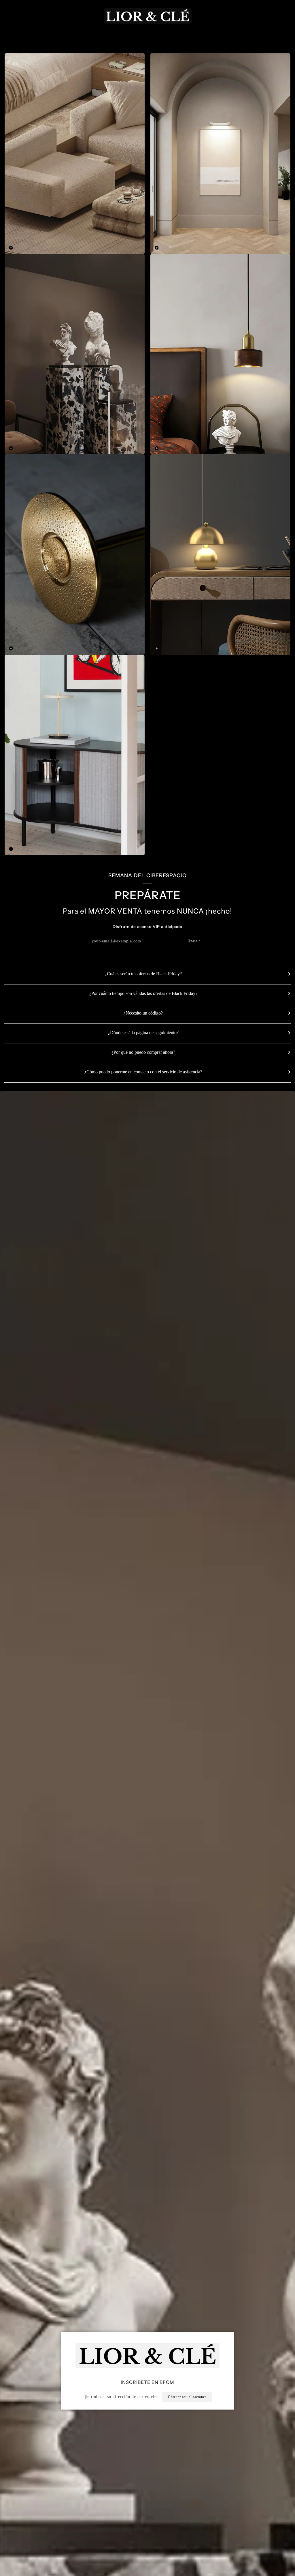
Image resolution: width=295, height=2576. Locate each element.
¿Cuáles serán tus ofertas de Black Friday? (143, 974)
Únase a (194, 941)
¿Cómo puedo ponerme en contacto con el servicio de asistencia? (143, 1072)
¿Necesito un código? (143, 1013)
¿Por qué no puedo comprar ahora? (143, 1052)
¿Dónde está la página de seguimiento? (143, 1033)
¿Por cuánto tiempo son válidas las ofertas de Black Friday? (143, 993)
